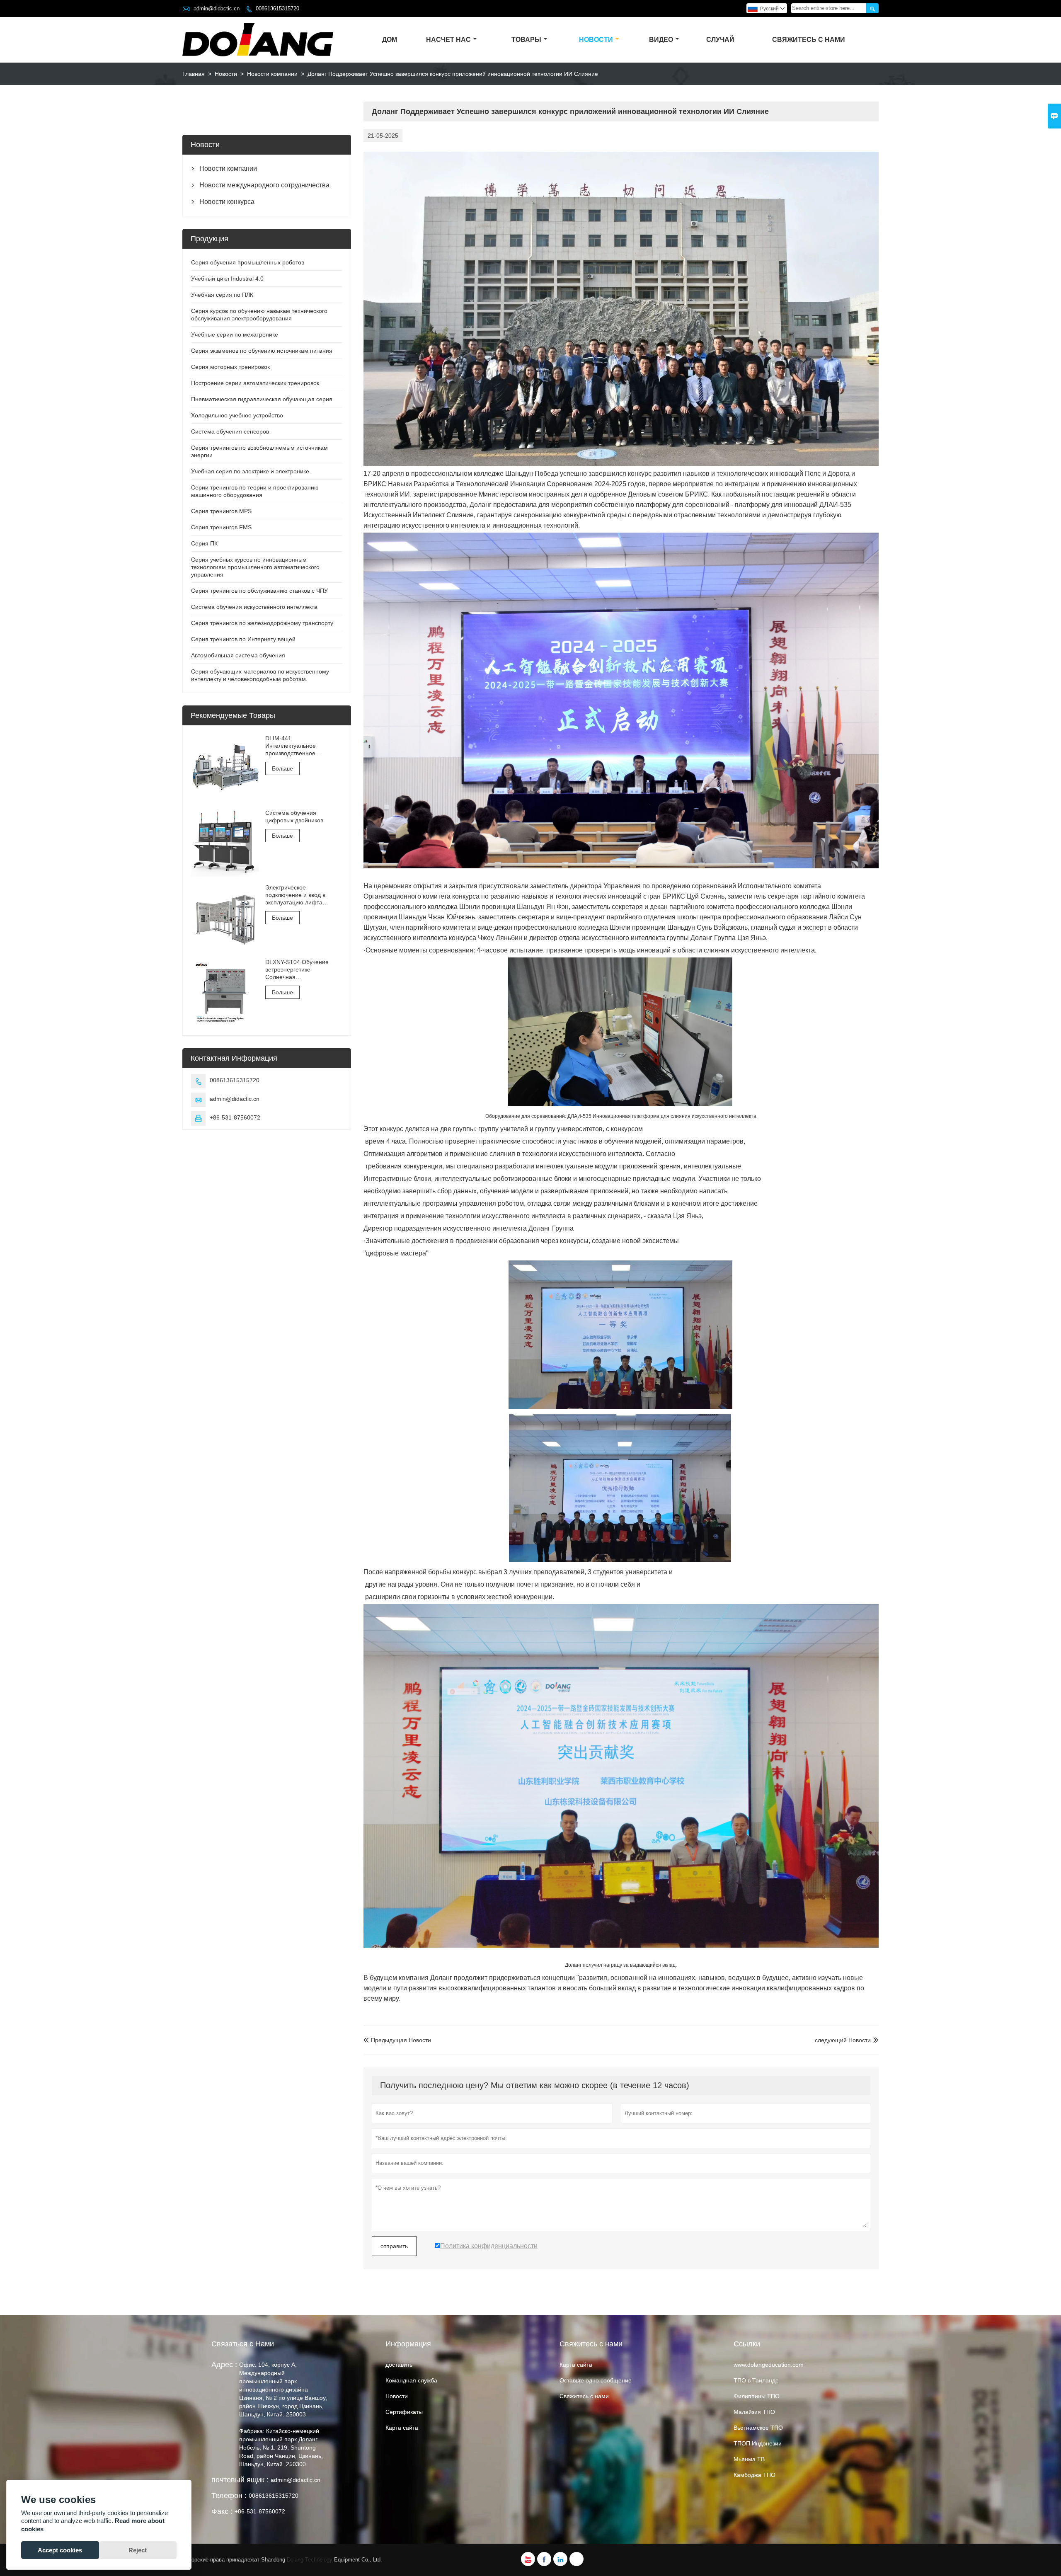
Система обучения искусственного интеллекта (254, 607)
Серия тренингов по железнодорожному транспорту (262, 623)
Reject (138, 2550)
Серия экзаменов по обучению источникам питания (262, 351)
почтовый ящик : (240, 2480)
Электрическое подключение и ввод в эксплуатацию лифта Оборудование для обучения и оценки (295, 895)
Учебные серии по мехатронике (235, 334)
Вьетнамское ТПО (758, 2428)
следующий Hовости (843, 2040)
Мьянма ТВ (749, 2459)
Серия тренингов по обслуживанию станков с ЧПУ (259, 591)
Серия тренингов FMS (221, 527)
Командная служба (411, 2380)
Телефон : (229, 2496)
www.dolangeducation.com (769, 2365)
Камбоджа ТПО (755, 2475)
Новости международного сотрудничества (264, 185)
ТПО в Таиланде (756, 2380)
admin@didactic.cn (217, 8)
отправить (394, 2246)
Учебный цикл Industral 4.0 (227, 279)
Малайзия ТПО (754, 2412)
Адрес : (224, 2365)
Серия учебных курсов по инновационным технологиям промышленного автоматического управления (255, 567)
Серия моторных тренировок (230, 367)
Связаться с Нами (243, 2344)
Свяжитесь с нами (809, 40)
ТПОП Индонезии (758, 2443)
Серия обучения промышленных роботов (248, 262)
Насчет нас (448, 40)
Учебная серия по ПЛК (222, 295)
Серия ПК (204, 543)
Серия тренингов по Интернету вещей (243, 639)
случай (720, 40)
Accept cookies (60, 2550)
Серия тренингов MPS (221, 511)
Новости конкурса (227, 202)
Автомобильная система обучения (238, 655)
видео (661, 40)
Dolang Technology (310, 2560)
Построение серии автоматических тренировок (255, 383)
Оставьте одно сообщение (596, 2380)
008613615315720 (277, 8)
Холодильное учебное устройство (237, 415)
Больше (282, 768)
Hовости (397, 2396)
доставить (399, 2365)
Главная (194, 74)
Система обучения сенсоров (230, 431)
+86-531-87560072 (235, 1117)
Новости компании (272, 74)
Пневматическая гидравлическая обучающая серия (262, 399)
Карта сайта (402, 2428)
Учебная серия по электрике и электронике (250, 471)
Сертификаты (404, 2412)
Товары (526, 40)
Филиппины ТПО (757, 2396)
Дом (390, 40)
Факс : (222, 2511)
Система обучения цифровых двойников (294, 817)
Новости (596, 40)
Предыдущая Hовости (397, 2040)
